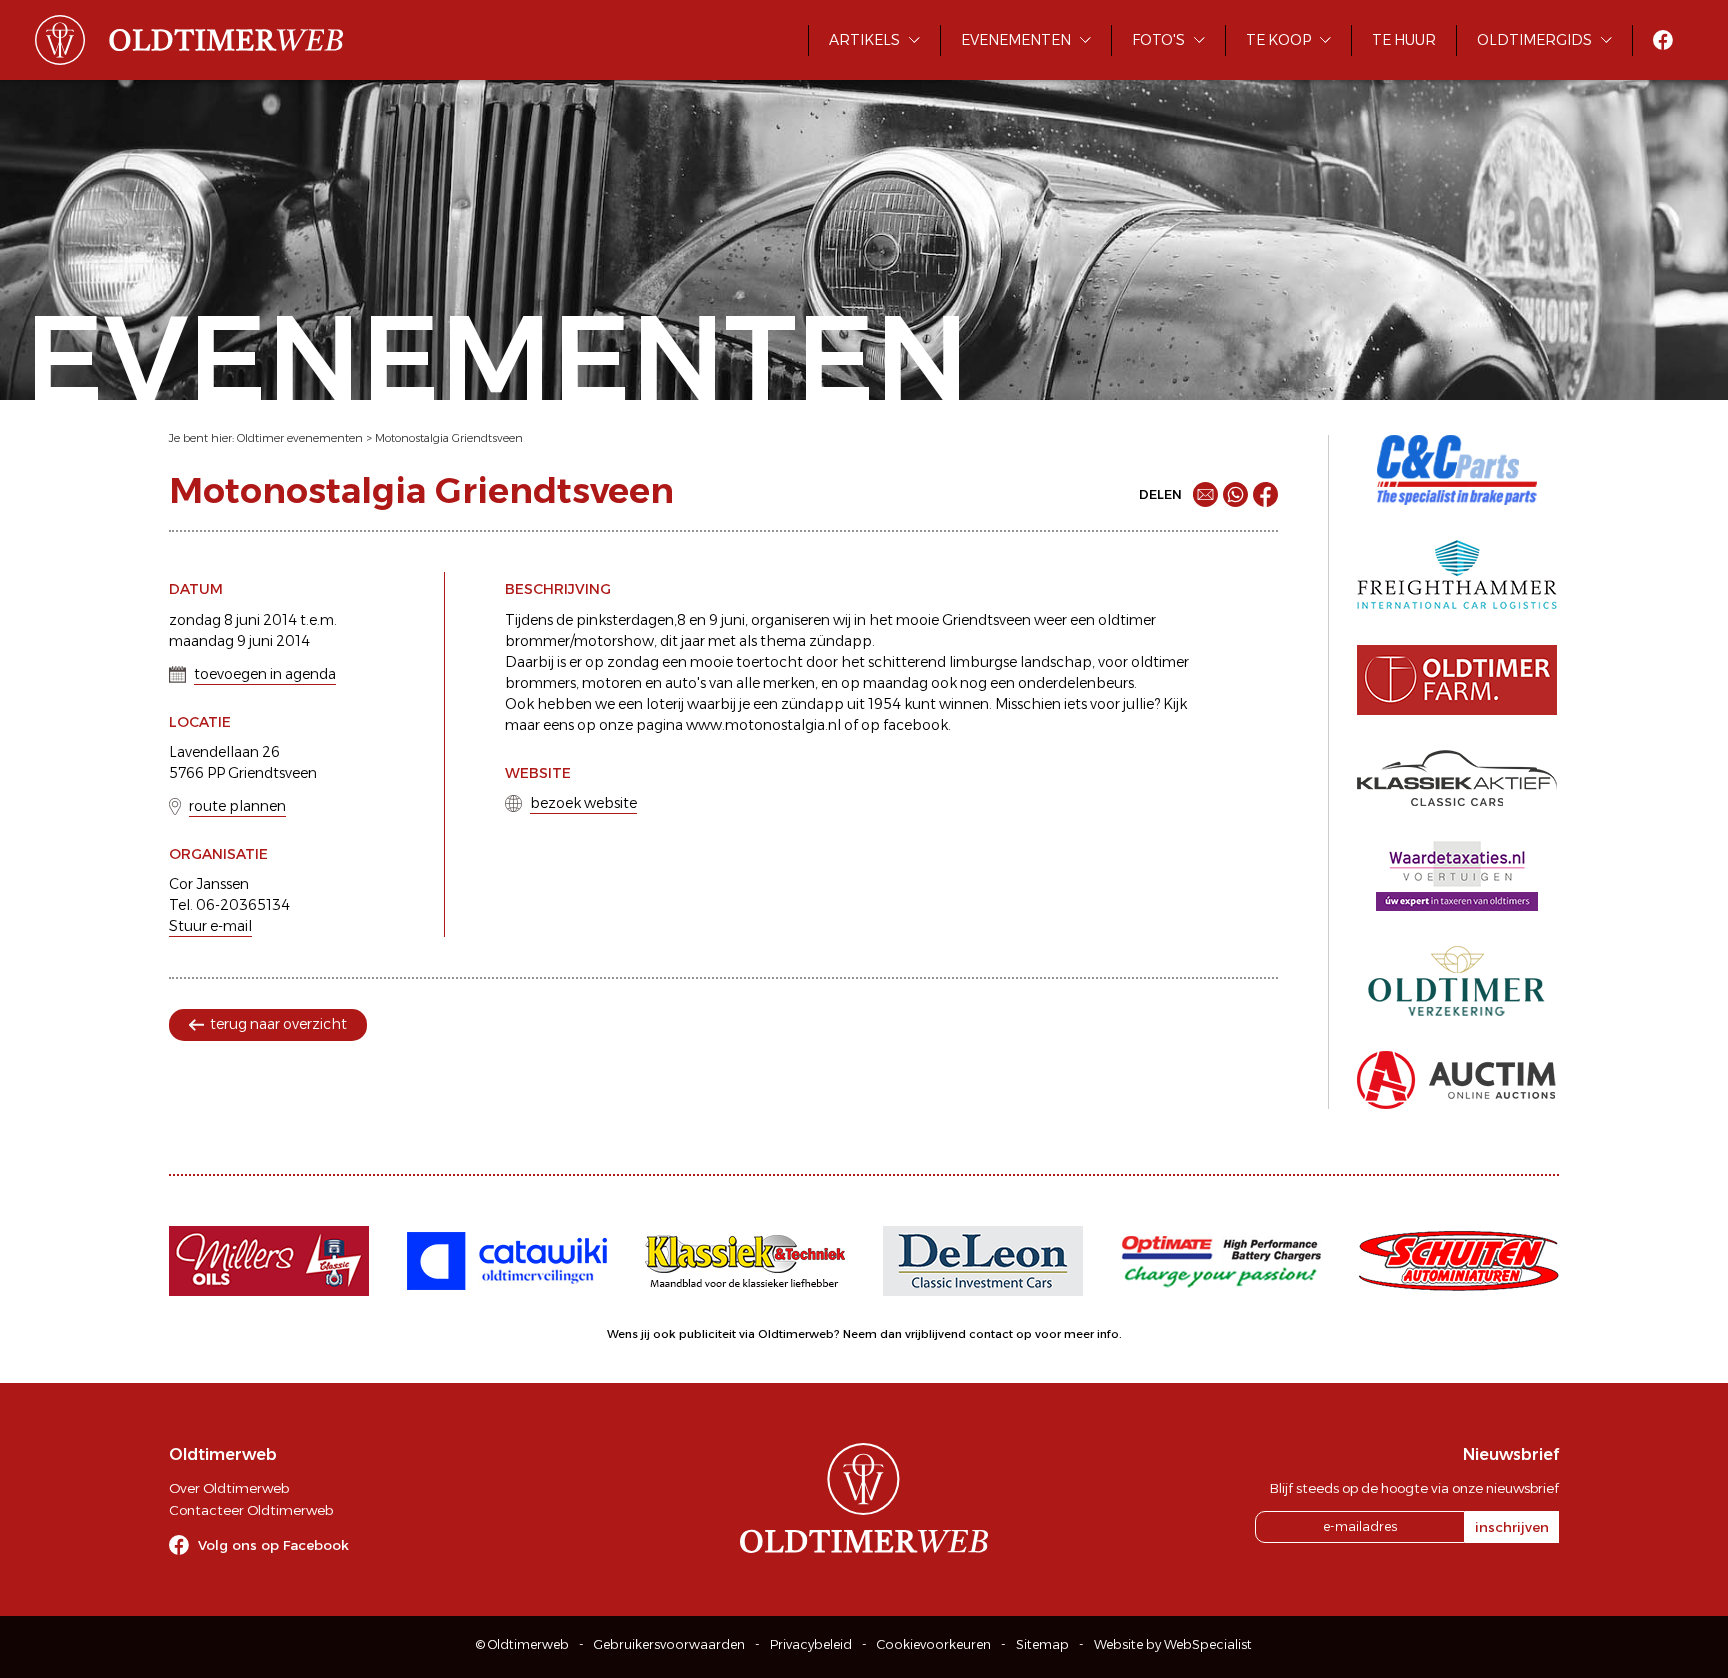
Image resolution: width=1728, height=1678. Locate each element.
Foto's (1158, 40)
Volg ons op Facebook (273, 1545)
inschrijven (1512, 1527)
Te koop (1278, 40)
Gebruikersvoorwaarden (669, 1644)
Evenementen (1016, 40)
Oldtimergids (1534, 40)
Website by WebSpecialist (1173, 1644)
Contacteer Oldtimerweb (251, 1510)
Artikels (864, 40)
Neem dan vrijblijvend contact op (937, 1334)
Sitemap (1042, 1644)
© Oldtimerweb (522, 1644)
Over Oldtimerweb (229, 1488)
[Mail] (1205, 494)
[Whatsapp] (1235, 494)
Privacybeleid (811, 1644)
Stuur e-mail (210, 926)
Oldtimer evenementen (300, 438)
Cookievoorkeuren (934, 1644)
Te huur (1404, 40)
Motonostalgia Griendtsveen (449, 438)
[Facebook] (1265, 494)
